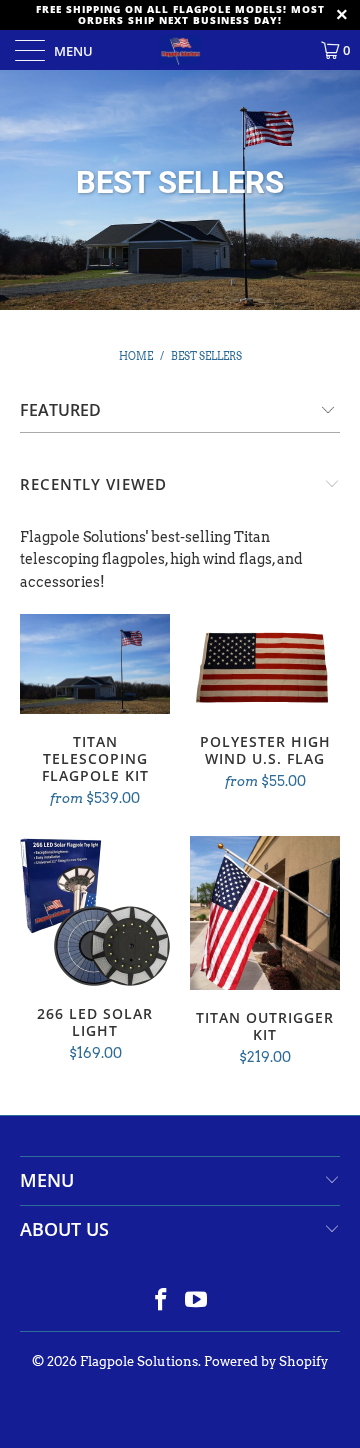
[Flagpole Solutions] (180, 50)
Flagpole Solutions (139, 1361)
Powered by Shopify (266, 1361)
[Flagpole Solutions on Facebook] (162, 1301)
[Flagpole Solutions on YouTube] (197, 1301)
